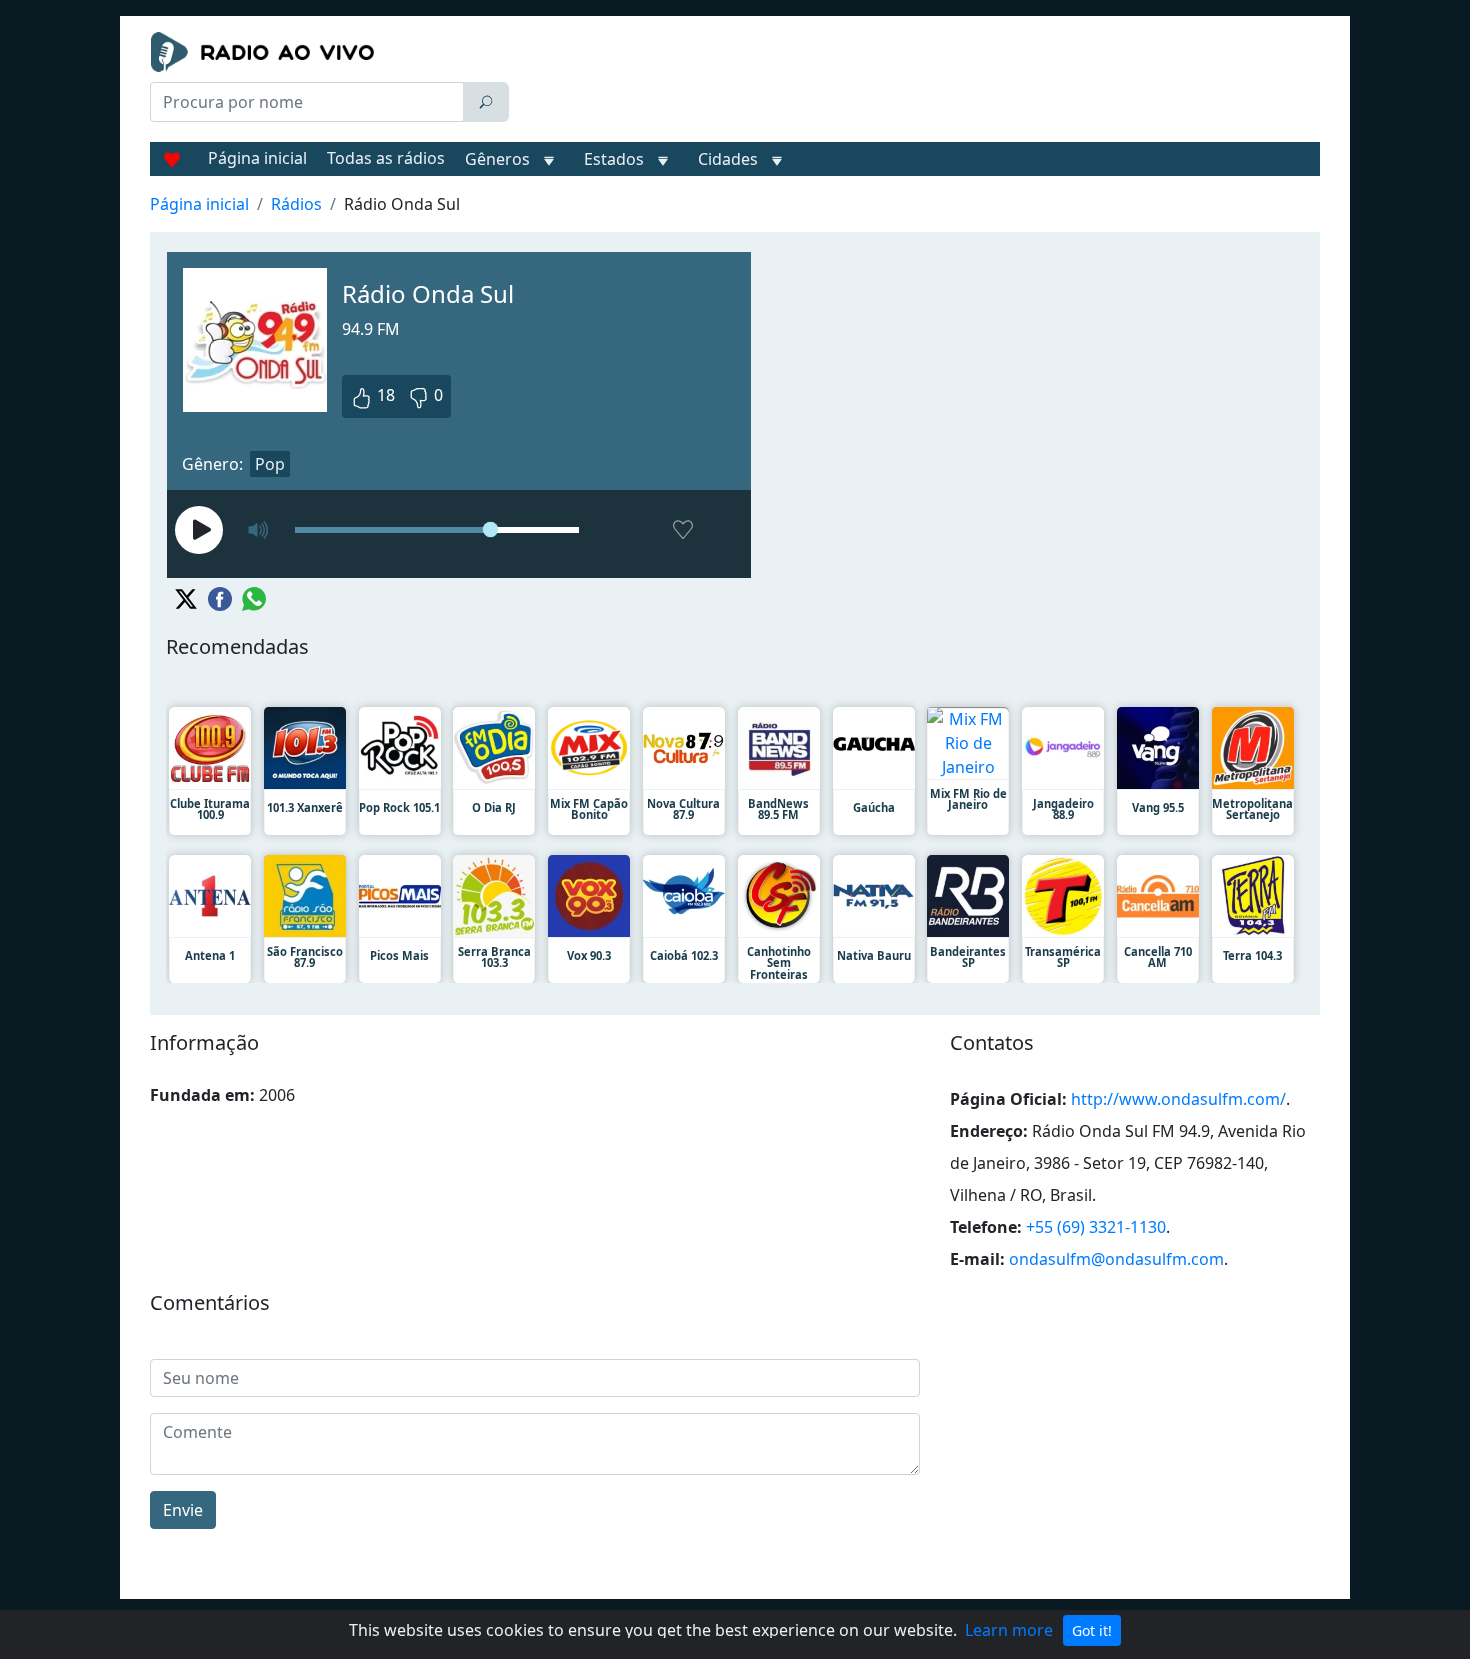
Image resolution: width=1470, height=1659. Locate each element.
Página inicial (257, 158)
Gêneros (497, 159)
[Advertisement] (919, 82)
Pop (270, 464)
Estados (614, 159)
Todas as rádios (386, 158)
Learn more (1009, 1630)
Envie (183, 1510)
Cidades (728, 159)
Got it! (1092, 1630)
